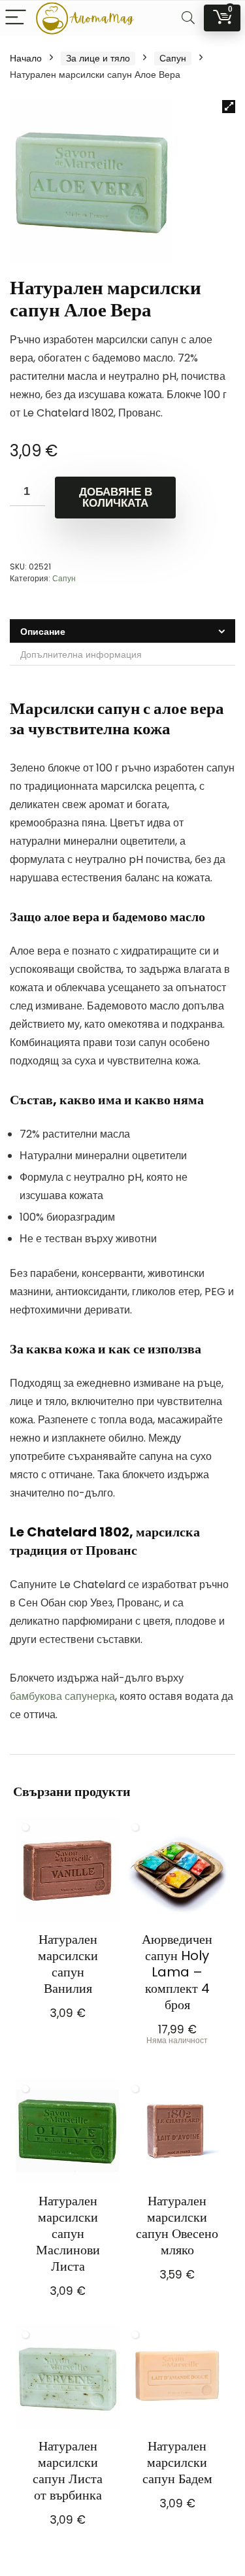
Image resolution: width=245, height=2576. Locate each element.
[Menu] (16, 18)
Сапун (173, 58)
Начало (26, 58)
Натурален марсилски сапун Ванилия (68, 1964)
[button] (229, 107)
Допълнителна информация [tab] (81, 654)
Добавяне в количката (116, 498)
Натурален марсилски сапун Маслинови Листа (68, 2233)
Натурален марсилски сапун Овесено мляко (177, 2225)
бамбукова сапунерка (62, 1696)
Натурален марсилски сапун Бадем (177, 2462)
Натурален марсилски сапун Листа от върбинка (68, 2470)
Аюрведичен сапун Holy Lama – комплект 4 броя (177, 1972)
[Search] (188, 18)
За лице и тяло (98, 58)
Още (177, 2058)
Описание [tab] (43, 632)
